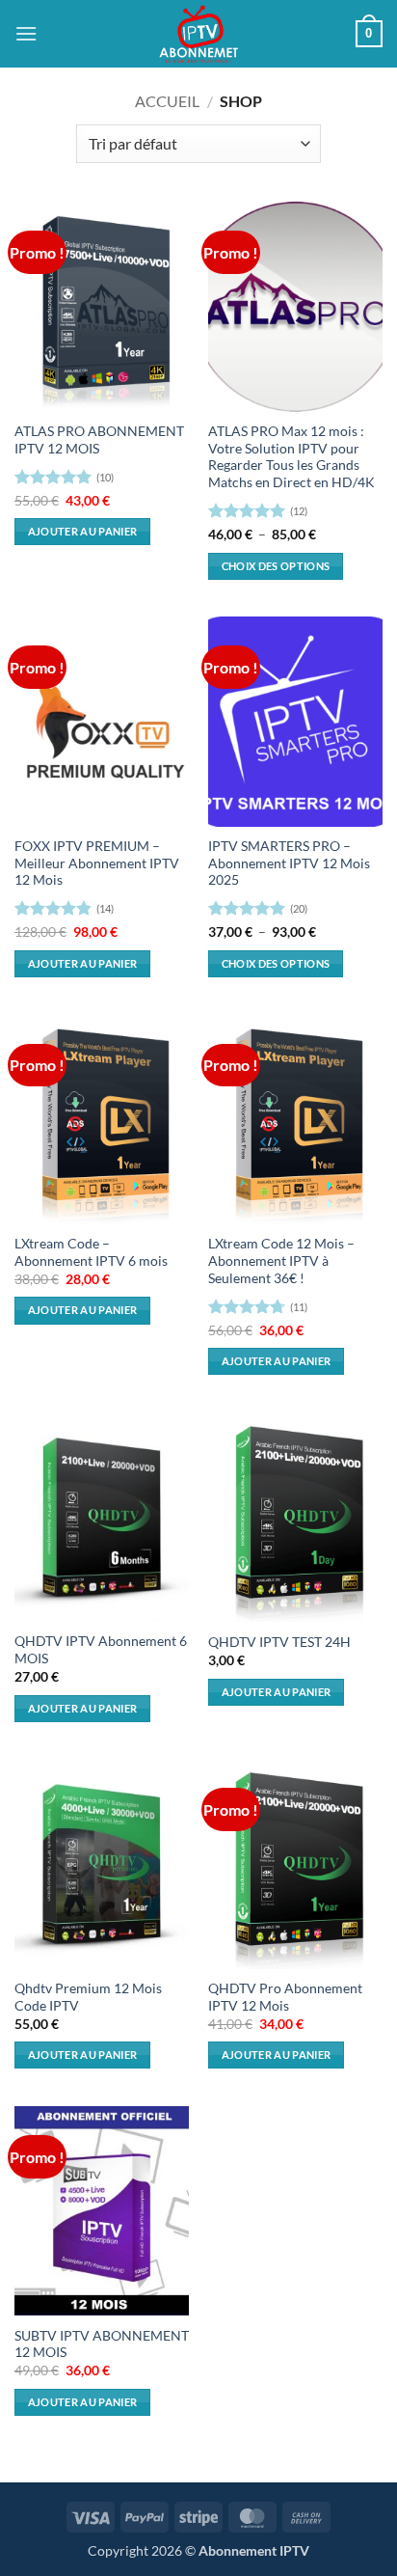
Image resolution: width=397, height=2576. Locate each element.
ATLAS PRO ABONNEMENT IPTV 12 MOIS (99, 440)
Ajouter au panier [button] (83, 531)
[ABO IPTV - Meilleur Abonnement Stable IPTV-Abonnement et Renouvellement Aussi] (198, 34)
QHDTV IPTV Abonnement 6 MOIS (101, 1650)
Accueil (167, 101)
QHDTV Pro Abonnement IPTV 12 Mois (285, 1997)
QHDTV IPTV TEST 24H (279, 1642)
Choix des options (276, 566)
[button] (26, 33)
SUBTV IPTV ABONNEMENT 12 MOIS (102, 2344)
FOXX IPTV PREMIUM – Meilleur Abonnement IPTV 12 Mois (97, 863)
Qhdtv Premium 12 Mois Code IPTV (88, 1997)
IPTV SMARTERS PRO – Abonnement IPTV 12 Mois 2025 (289, 863)
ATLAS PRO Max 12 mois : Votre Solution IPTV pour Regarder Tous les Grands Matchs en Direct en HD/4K (291, 457)
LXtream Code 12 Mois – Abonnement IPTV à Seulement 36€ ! (281, 1261)
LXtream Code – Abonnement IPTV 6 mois (91, 1252)
